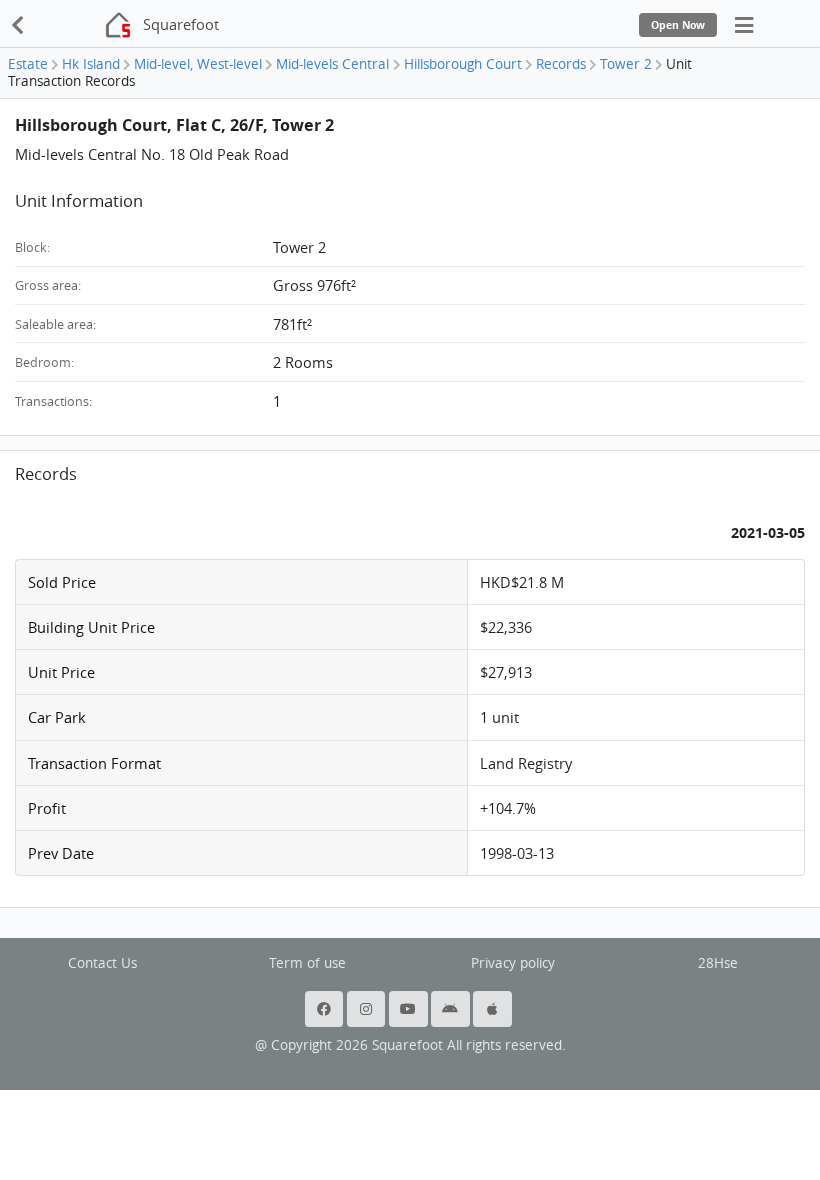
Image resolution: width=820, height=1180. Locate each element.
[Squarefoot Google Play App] (452, 1009)
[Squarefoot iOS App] (494, 1009)
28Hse (718, 963)
